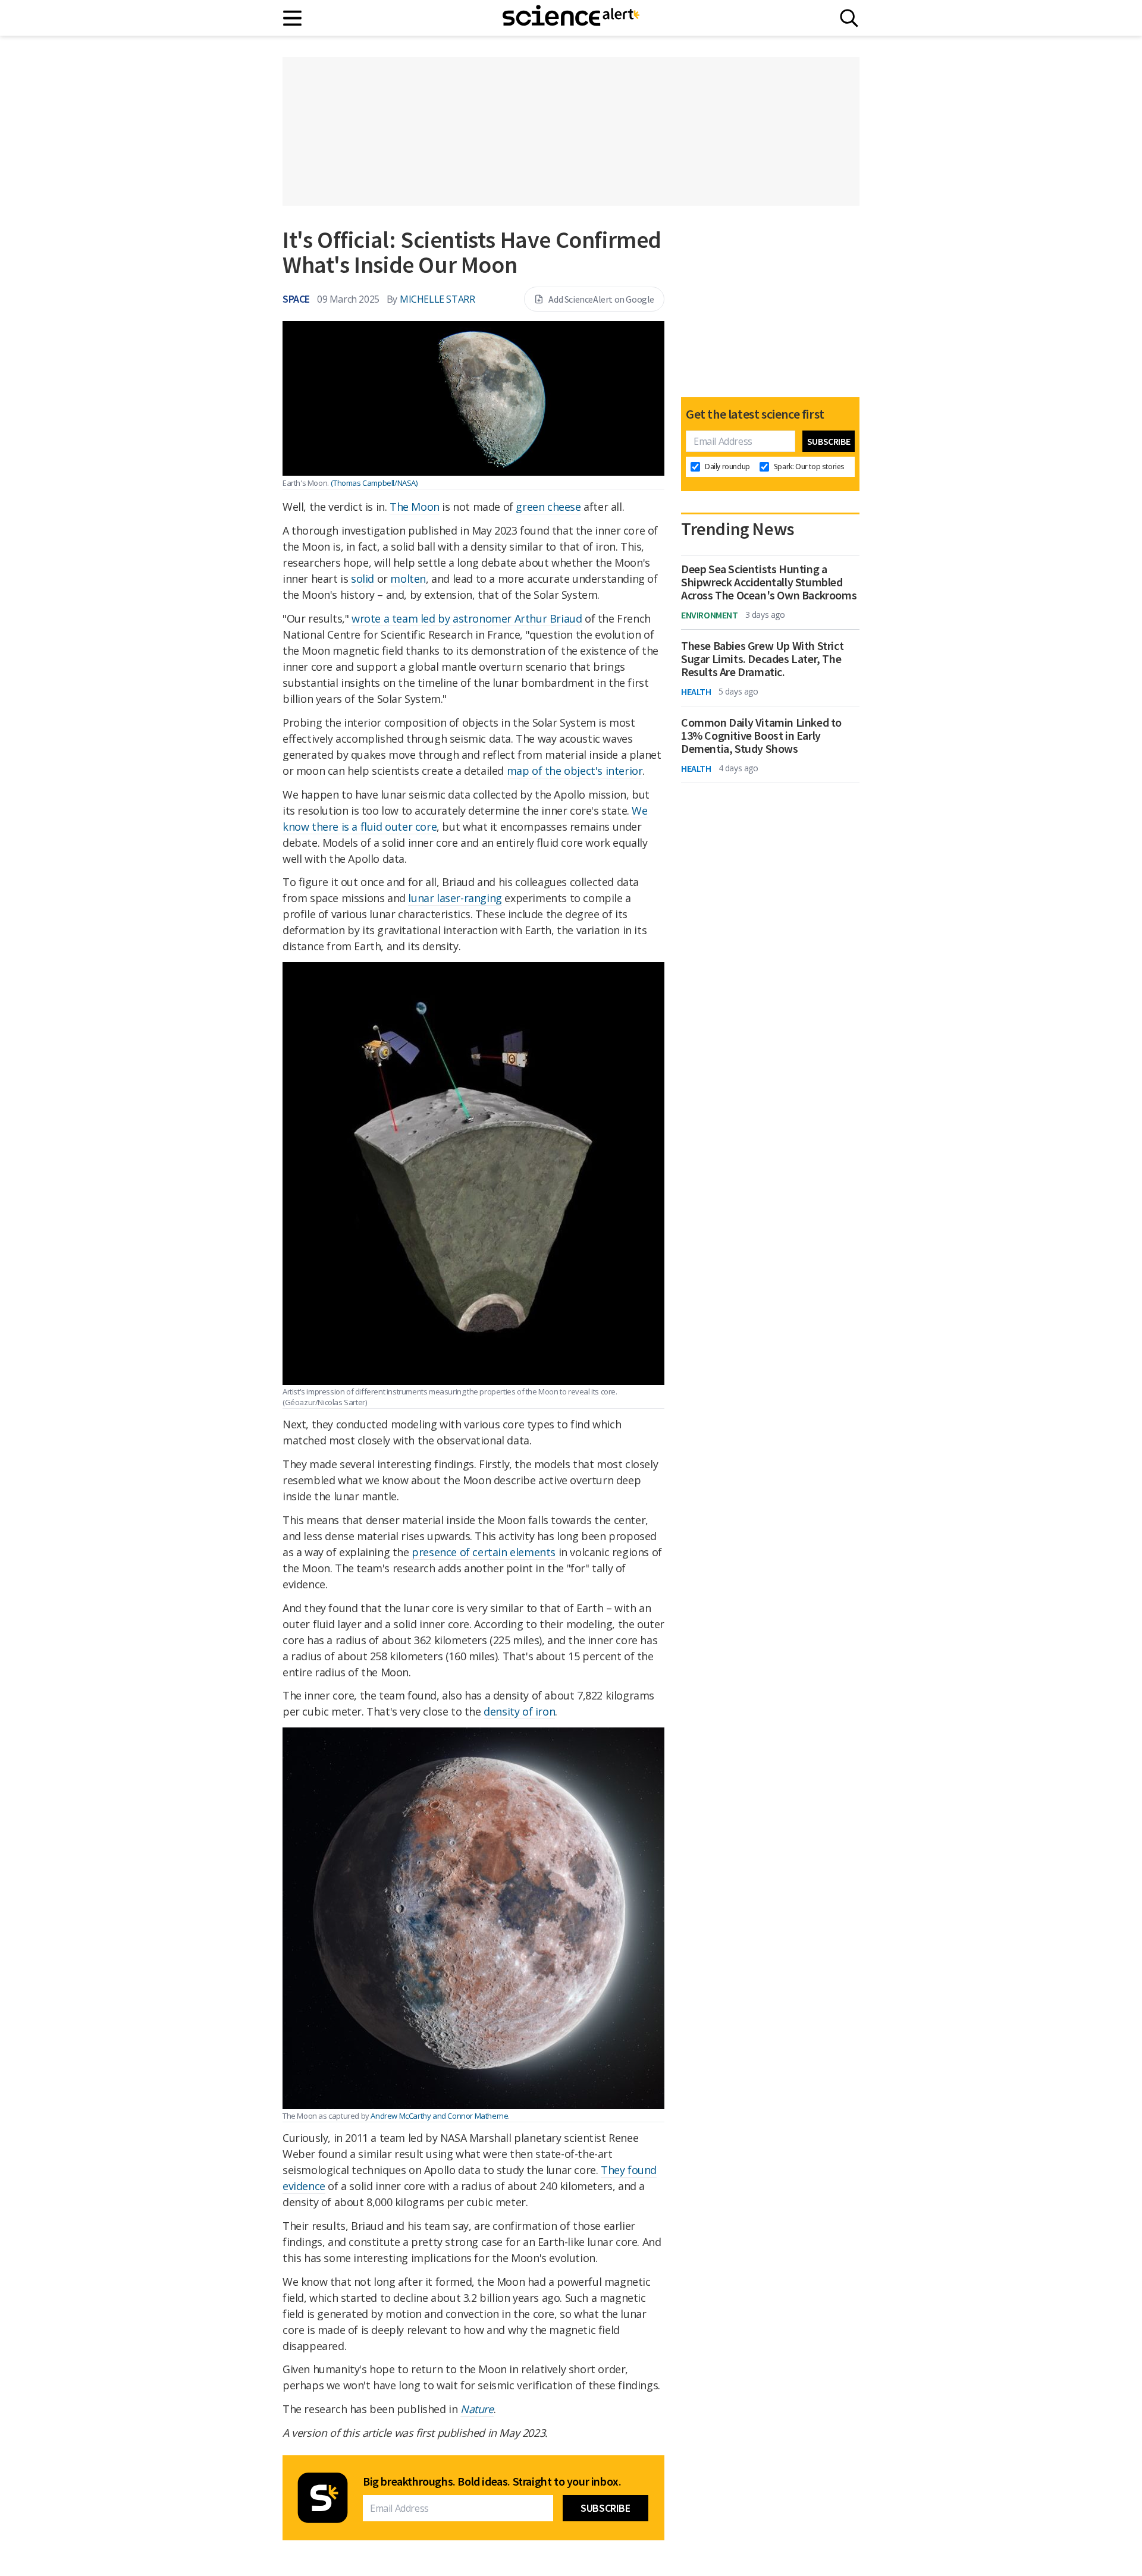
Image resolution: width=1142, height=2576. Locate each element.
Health (696, 692)
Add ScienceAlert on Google (601, 299)
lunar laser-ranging (455, 898)
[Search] (849, 18)
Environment (710, 615)
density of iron (519, 1711)
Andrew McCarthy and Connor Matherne (439, 2116)
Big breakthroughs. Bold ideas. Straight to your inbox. (492, 2481)
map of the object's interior (575, 771)
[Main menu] (293, 18)
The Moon (415, 507)
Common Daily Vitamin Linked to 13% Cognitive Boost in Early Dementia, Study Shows (761, 736)
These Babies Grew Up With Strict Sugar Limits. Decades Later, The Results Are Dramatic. (762, 659)
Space (296, 299)
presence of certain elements (484, 1552)
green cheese (548, 507)
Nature (477, 2409)
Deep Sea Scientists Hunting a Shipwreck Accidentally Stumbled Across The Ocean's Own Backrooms (769, 582)
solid (363, 579)
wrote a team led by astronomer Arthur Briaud (467, 618)
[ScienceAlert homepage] (571, 18)
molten (408, 579)
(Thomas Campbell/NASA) (374, 483)
